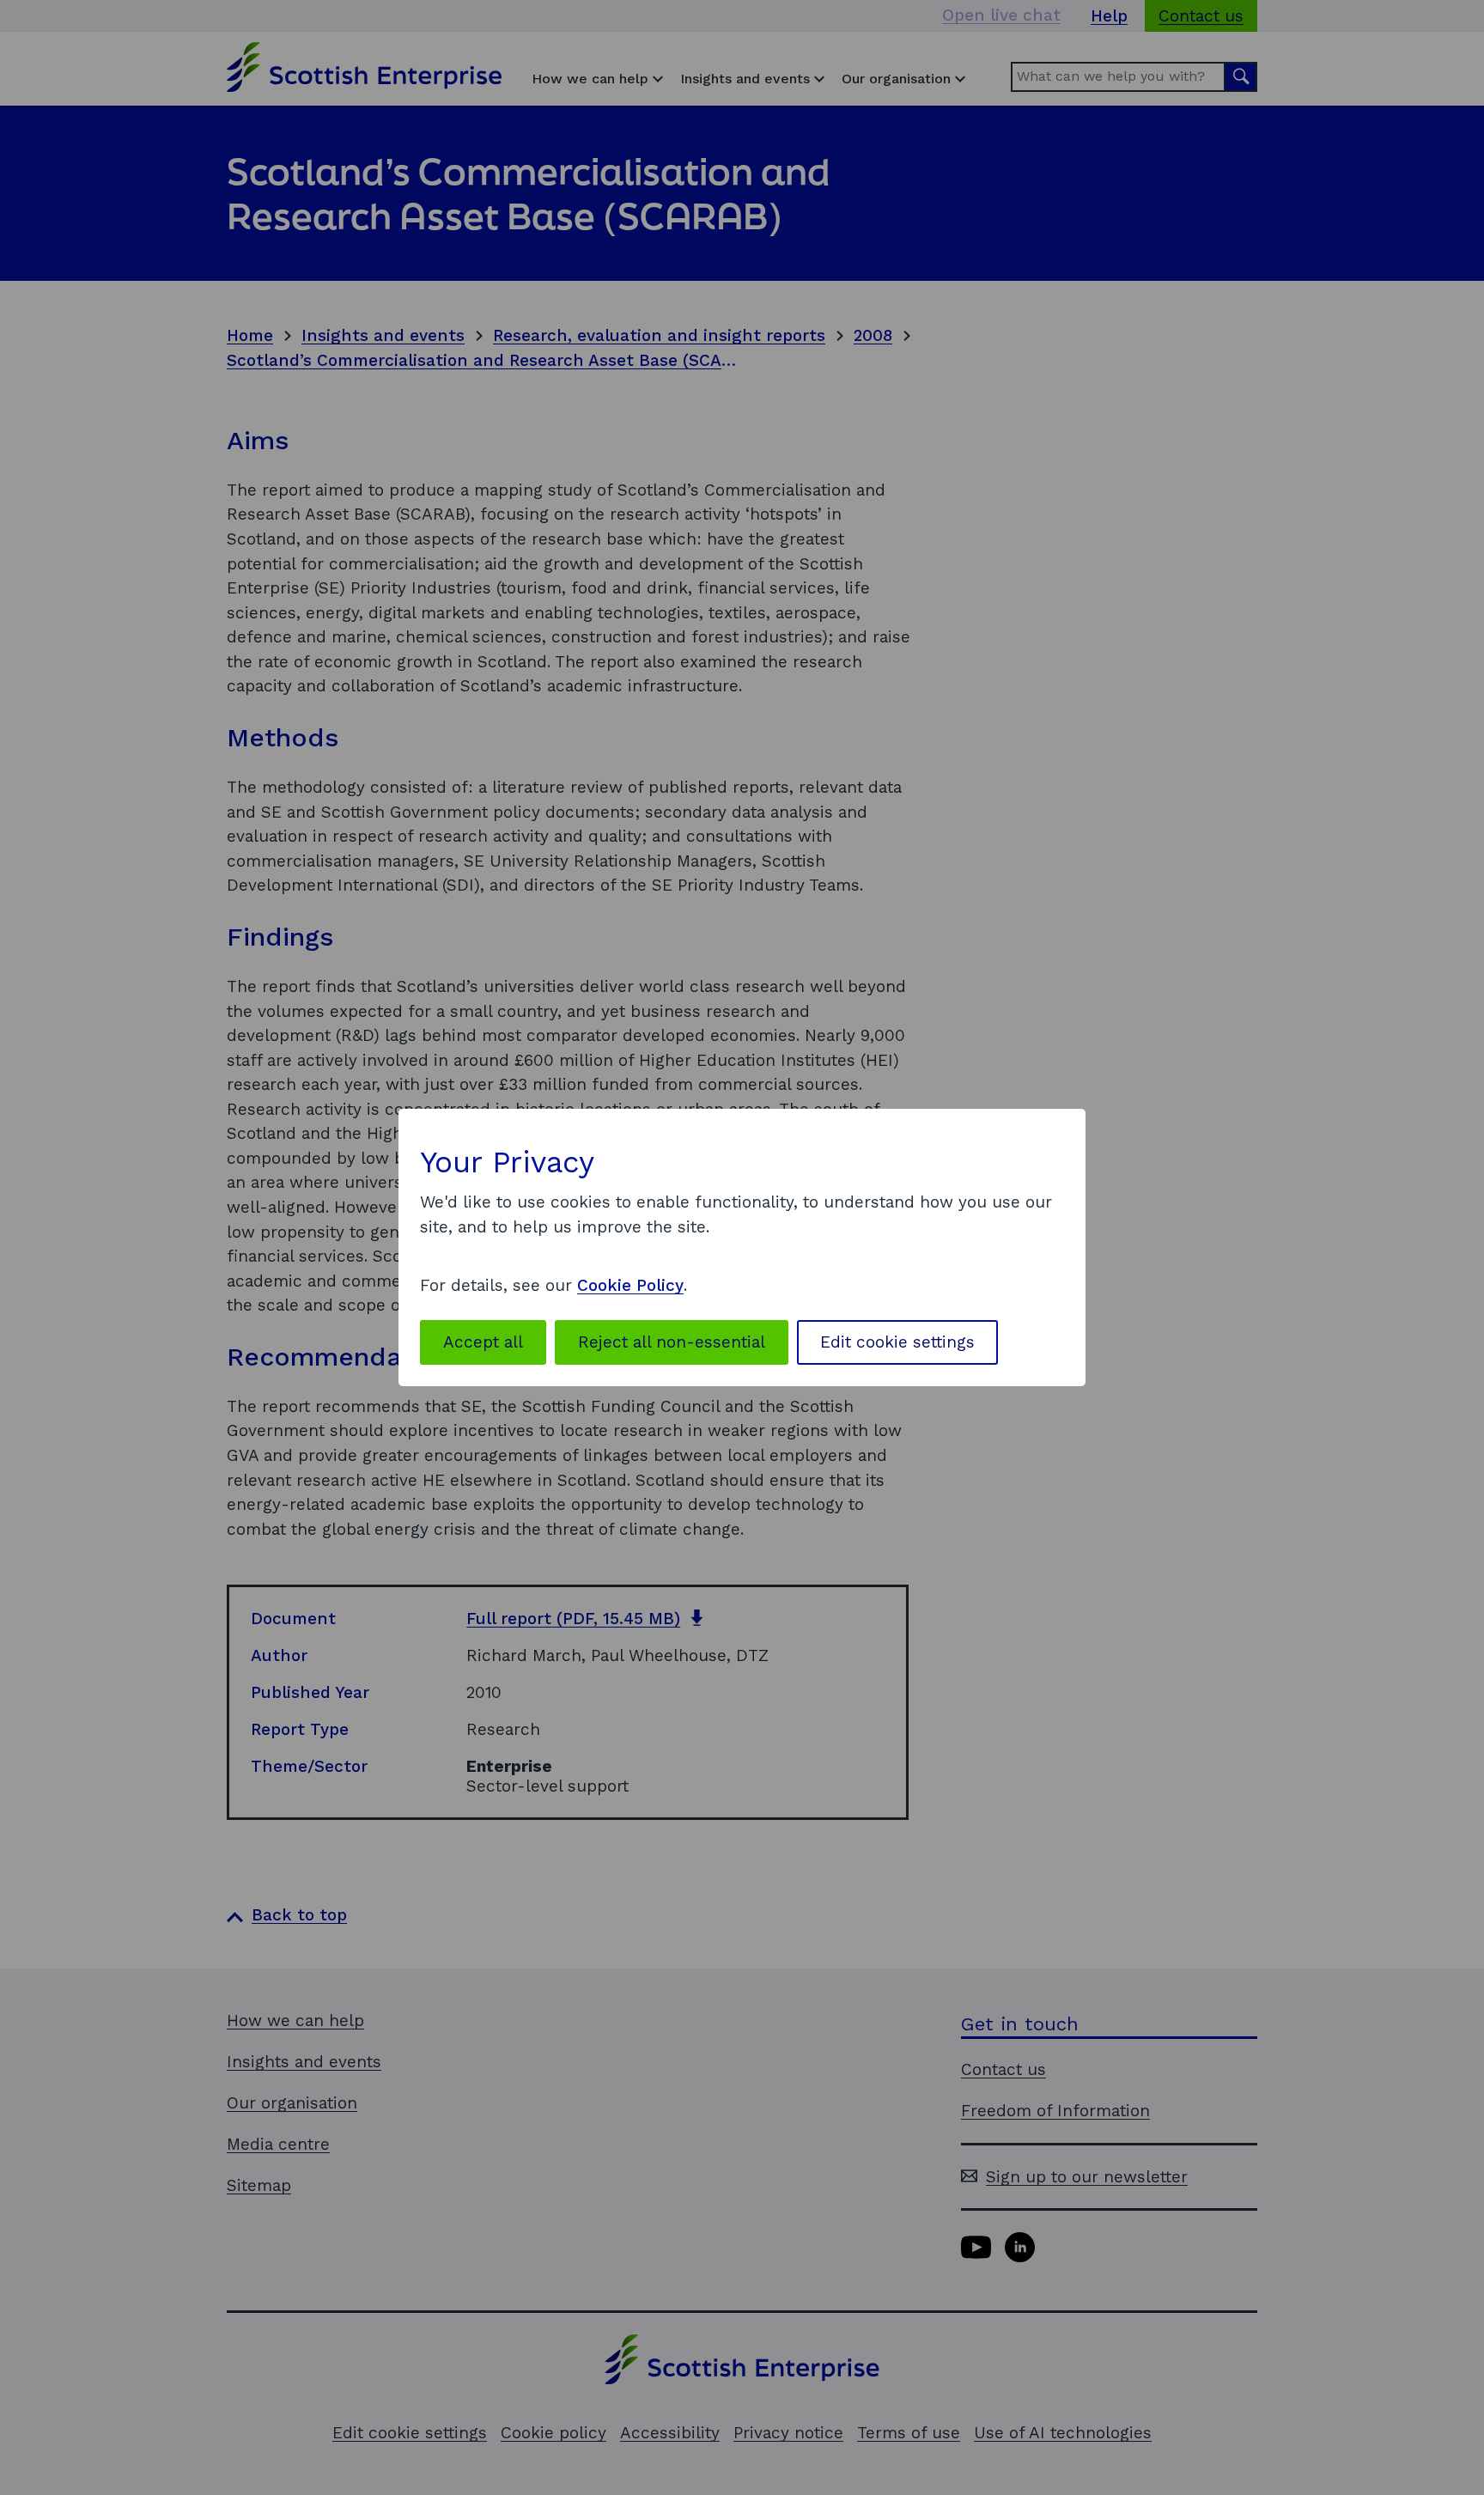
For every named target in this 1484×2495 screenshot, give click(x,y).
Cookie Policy (630, 1285)
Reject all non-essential (672, 1342)
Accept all (483, 1342)
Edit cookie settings (897, 1342)
